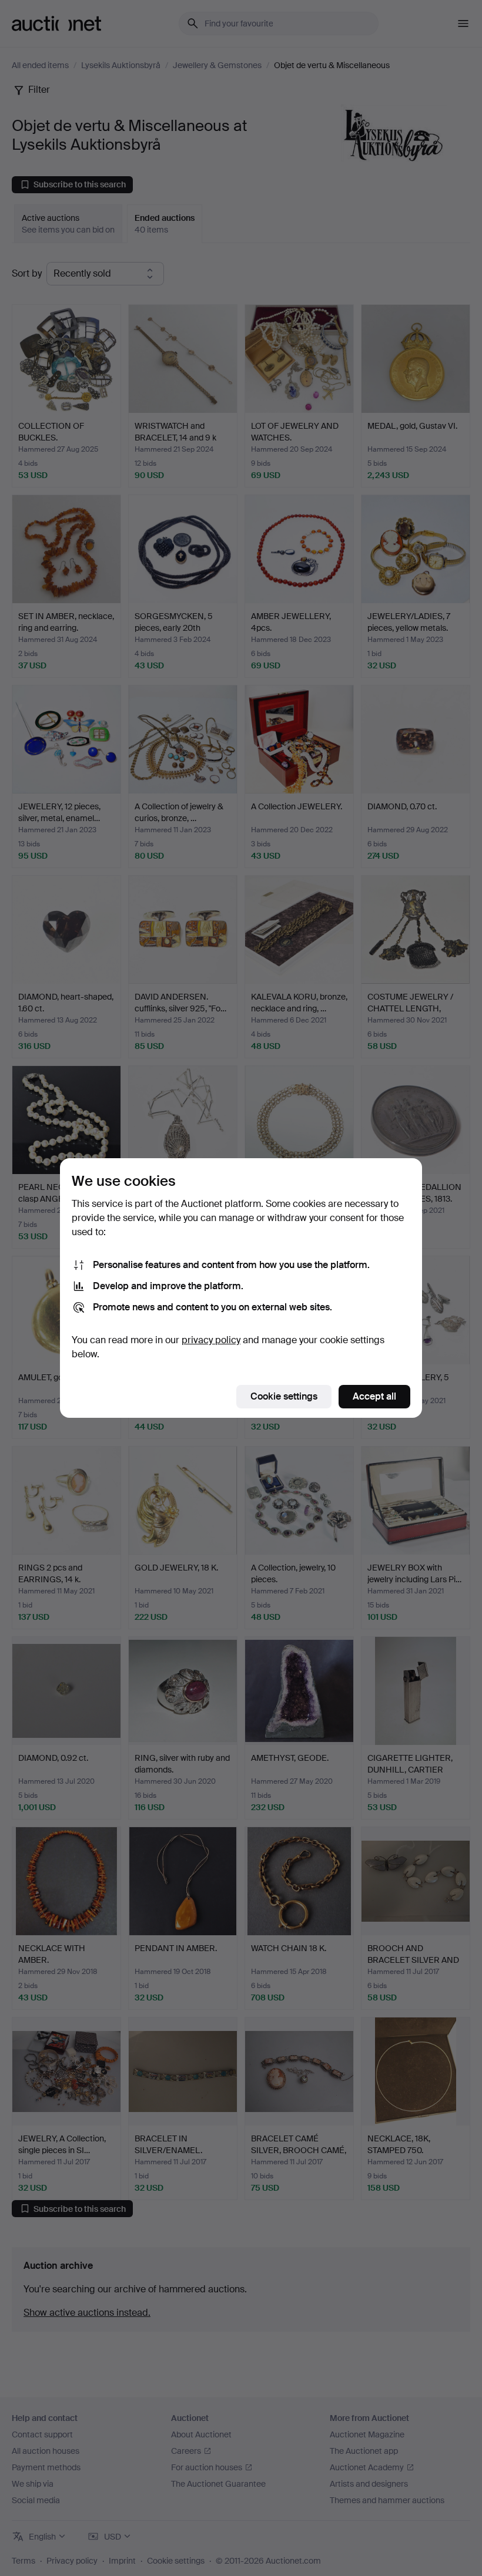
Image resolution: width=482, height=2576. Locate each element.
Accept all (374, 1396)
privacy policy (211, 1340)
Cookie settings (284, 1396)
